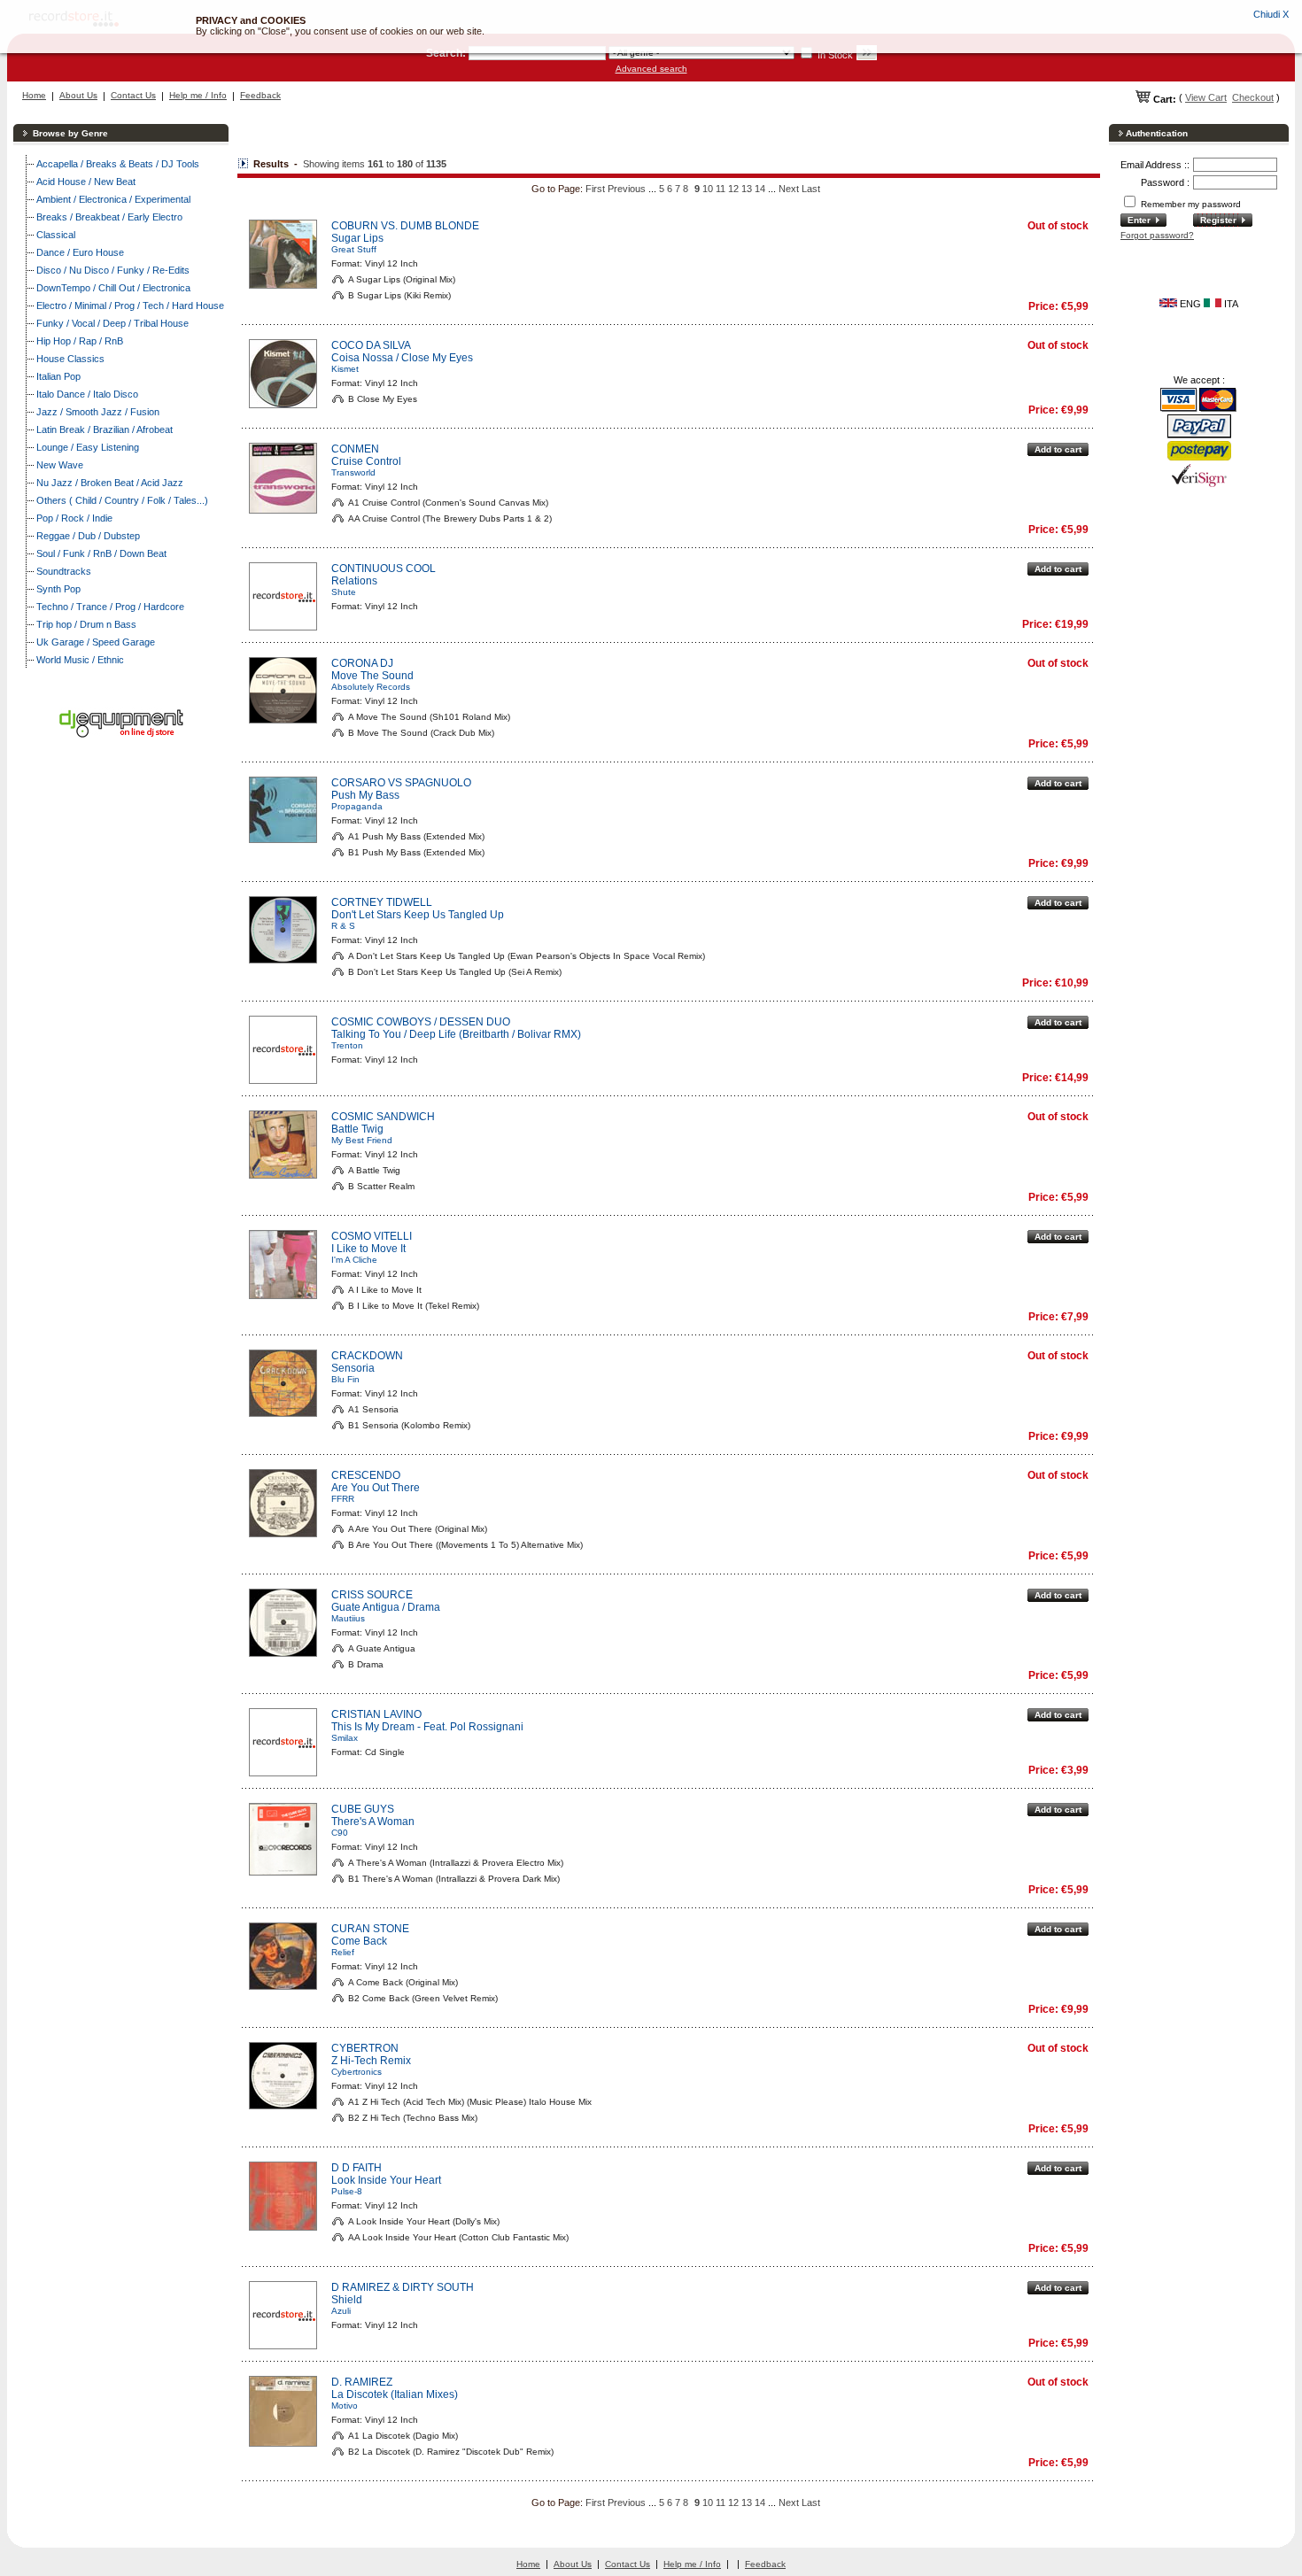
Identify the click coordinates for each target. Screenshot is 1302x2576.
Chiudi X (1271, 14)
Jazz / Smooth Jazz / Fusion (98, 412)
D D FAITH (356, 2168)
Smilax (345, 1738)
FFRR (343, 1499)
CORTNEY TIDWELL (382, 902)
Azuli (341, 2311)
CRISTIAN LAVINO (376, 1714)
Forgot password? (1157, 235)
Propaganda (357, 806)
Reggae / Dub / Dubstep (88, 536)
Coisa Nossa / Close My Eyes (402, 358)
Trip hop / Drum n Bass (86, 624)
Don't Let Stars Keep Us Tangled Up (418, 915)
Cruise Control (366, 461)
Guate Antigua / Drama (386, 1607)
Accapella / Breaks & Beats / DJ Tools (118, 164)
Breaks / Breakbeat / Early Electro (109, 217)
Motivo (345, 2406)
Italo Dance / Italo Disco (87, 394)
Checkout (1253, 97)
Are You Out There (376, 1488)
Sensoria (353, 1368)
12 (733, 189)
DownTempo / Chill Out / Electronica (113, 288)
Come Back (359, 1941)
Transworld (353, 472)
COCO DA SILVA (371, 345)
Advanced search (651, 69)
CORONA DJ (362, 663)
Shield (347, 2300)
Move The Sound (372, 676)
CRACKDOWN (367, 1356)
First (595, 189)
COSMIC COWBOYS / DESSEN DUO (421, 1022)
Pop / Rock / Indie (74, 518)
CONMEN (355, 449)
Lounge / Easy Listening (88, 447)
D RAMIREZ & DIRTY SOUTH (403, 2287)
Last (811, 189)
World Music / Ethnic (80, 660)
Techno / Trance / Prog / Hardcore (110, 607)
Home (34, 95)
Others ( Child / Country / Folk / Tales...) (122, 500)
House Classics (70, 359)
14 (760, 189)
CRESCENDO (366, 1475)
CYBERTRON (365, 2048)
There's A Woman (373, 1822)
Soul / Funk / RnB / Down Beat (101, 553)
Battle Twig (357, 1129)
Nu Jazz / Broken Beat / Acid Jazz (110, 483)
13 (747, 189)
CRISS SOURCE (372, 1595)
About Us (78, 95)
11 (721, 189)
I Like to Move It (368, 1249)
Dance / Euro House (80, 252)
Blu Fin (345, 1379)
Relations (354, 581)
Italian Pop (58, 376)
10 (708, 189)
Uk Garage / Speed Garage (96, 642)
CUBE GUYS (363, 1809)
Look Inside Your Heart (386, 2180)
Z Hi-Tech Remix (371, 2061)
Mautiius (348, 1618)
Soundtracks (64, 571)
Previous (627, 189)
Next (789, 189)
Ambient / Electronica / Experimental (113, 199)
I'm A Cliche (354, 1260)
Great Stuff (354, 249)
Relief (343, 1952)
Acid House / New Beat (86, 182)
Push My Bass (365, 795)
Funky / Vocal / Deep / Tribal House (112, 323)
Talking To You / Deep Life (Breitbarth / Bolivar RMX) (456, 1034)
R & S (343, 926)
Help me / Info (198, 95)
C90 (340, 1833)
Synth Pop (58, 589)
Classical (56, 235)
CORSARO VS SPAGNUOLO (401, 783)
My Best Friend (362, 1140)
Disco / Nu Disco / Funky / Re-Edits (113, 270)
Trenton (347, 1045)
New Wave (60, 465)
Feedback (260, 95)
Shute (344, 592)
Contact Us (133, 95)
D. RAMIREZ (362, 2382)
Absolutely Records (371, 687)
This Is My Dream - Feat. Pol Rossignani (427, 1727)
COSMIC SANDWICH (383, 1117)
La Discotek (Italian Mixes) (395, 2394)
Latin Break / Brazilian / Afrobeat (105, 429)
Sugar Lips (357, 238)
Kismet (345, 369)
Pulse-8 (347, 2191)
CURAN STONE (370, 1929)
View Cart (1206, 97)
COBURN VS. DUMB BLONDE (405, 226)
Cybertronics (356, 2072)
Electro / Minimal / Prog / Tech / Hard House (130, 306)
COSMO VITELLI (372, 1236)
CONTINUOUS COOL (384, 569)
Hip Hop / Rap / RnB (80, 341)
